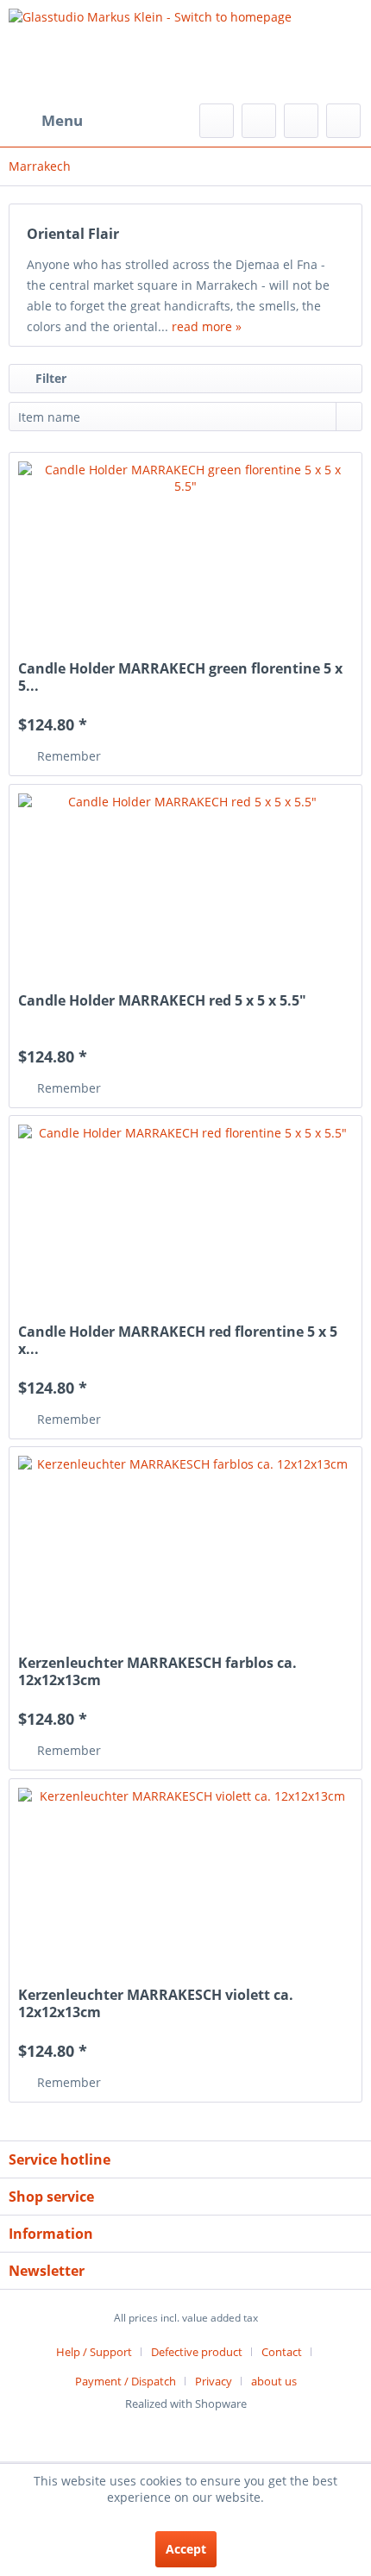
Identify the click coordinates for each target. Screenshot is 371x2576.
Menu (62, 120)
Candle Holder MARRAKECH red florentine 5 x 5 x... (178, 1340)
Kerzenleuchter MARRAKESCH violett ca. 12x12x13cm (156, 2003)
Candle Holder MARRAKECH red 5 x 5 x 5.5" (162, 1001)
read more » (207, 326)
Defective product (197, 2352)
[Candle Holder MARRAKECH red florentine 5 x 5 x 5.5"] (185, 1211)
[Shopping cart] (343, 121)
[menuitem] (46, 121)
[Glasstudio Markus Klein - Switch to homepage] (185, 52)
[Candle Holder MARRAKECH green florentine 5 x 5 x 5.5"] (185, 548)
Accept (186, 2549)
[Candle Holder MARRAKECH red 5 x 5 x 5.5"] (185, 880)
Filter (49, 378)
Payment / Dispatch (126, 2381)
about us (274, 2381)
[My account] (301, 121)
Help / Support (94, 2352)
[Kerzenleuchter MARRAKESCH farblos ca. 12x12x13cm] (185, 1542)
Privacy (214, 2381)
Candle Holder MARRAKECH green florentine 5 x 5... (180, 677)
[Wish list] (259, 121)
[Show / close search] (217, 121)
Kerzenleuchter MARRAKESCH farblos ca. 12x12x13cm (157, 1671)
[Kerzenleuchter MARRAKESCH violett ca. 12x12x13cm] (185, 1874)
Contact (282, 2352)
